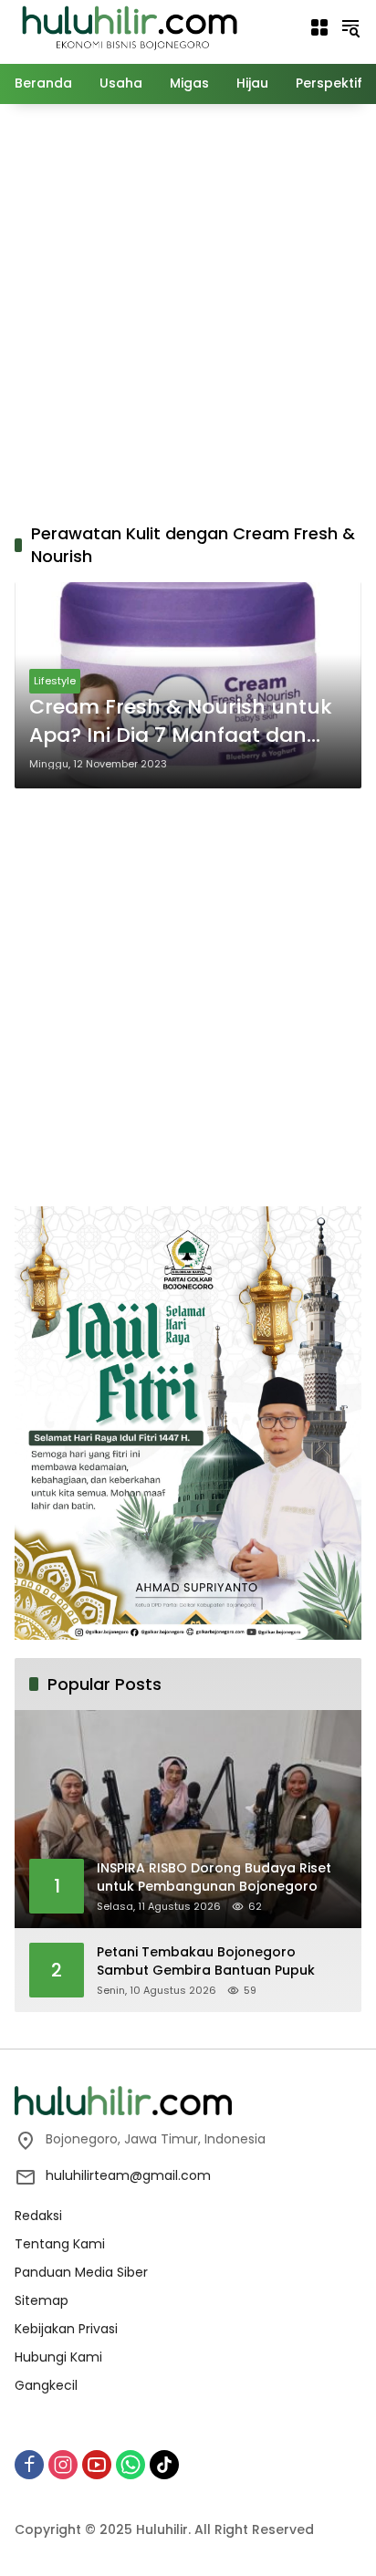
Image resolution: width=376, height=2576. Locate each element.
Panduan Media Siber (81, 2272)
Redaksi (38, 2216)
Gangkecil (46, 2385)
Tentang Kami (60, 2244)
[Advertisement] (188, 310)
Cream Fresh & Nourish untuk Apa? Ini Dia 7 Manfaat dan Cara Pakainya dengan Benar (181, 722)
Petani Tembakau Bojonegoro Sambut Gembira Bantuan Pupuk (206, 1961)
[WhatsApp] (131, 2465)
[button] (350, 27)
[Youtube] (97, 2465)
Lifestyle (55, 681)
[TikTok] (164, 2465)
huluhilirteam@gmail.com (128, 2175)
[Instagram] (63, 2465)
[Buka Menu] (319, 27)
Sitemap (42, 2300)
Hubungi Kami (58, 2357)
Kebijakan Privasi (66, 2329)
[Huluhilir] (129, 26)
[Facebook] (29, 2465)
